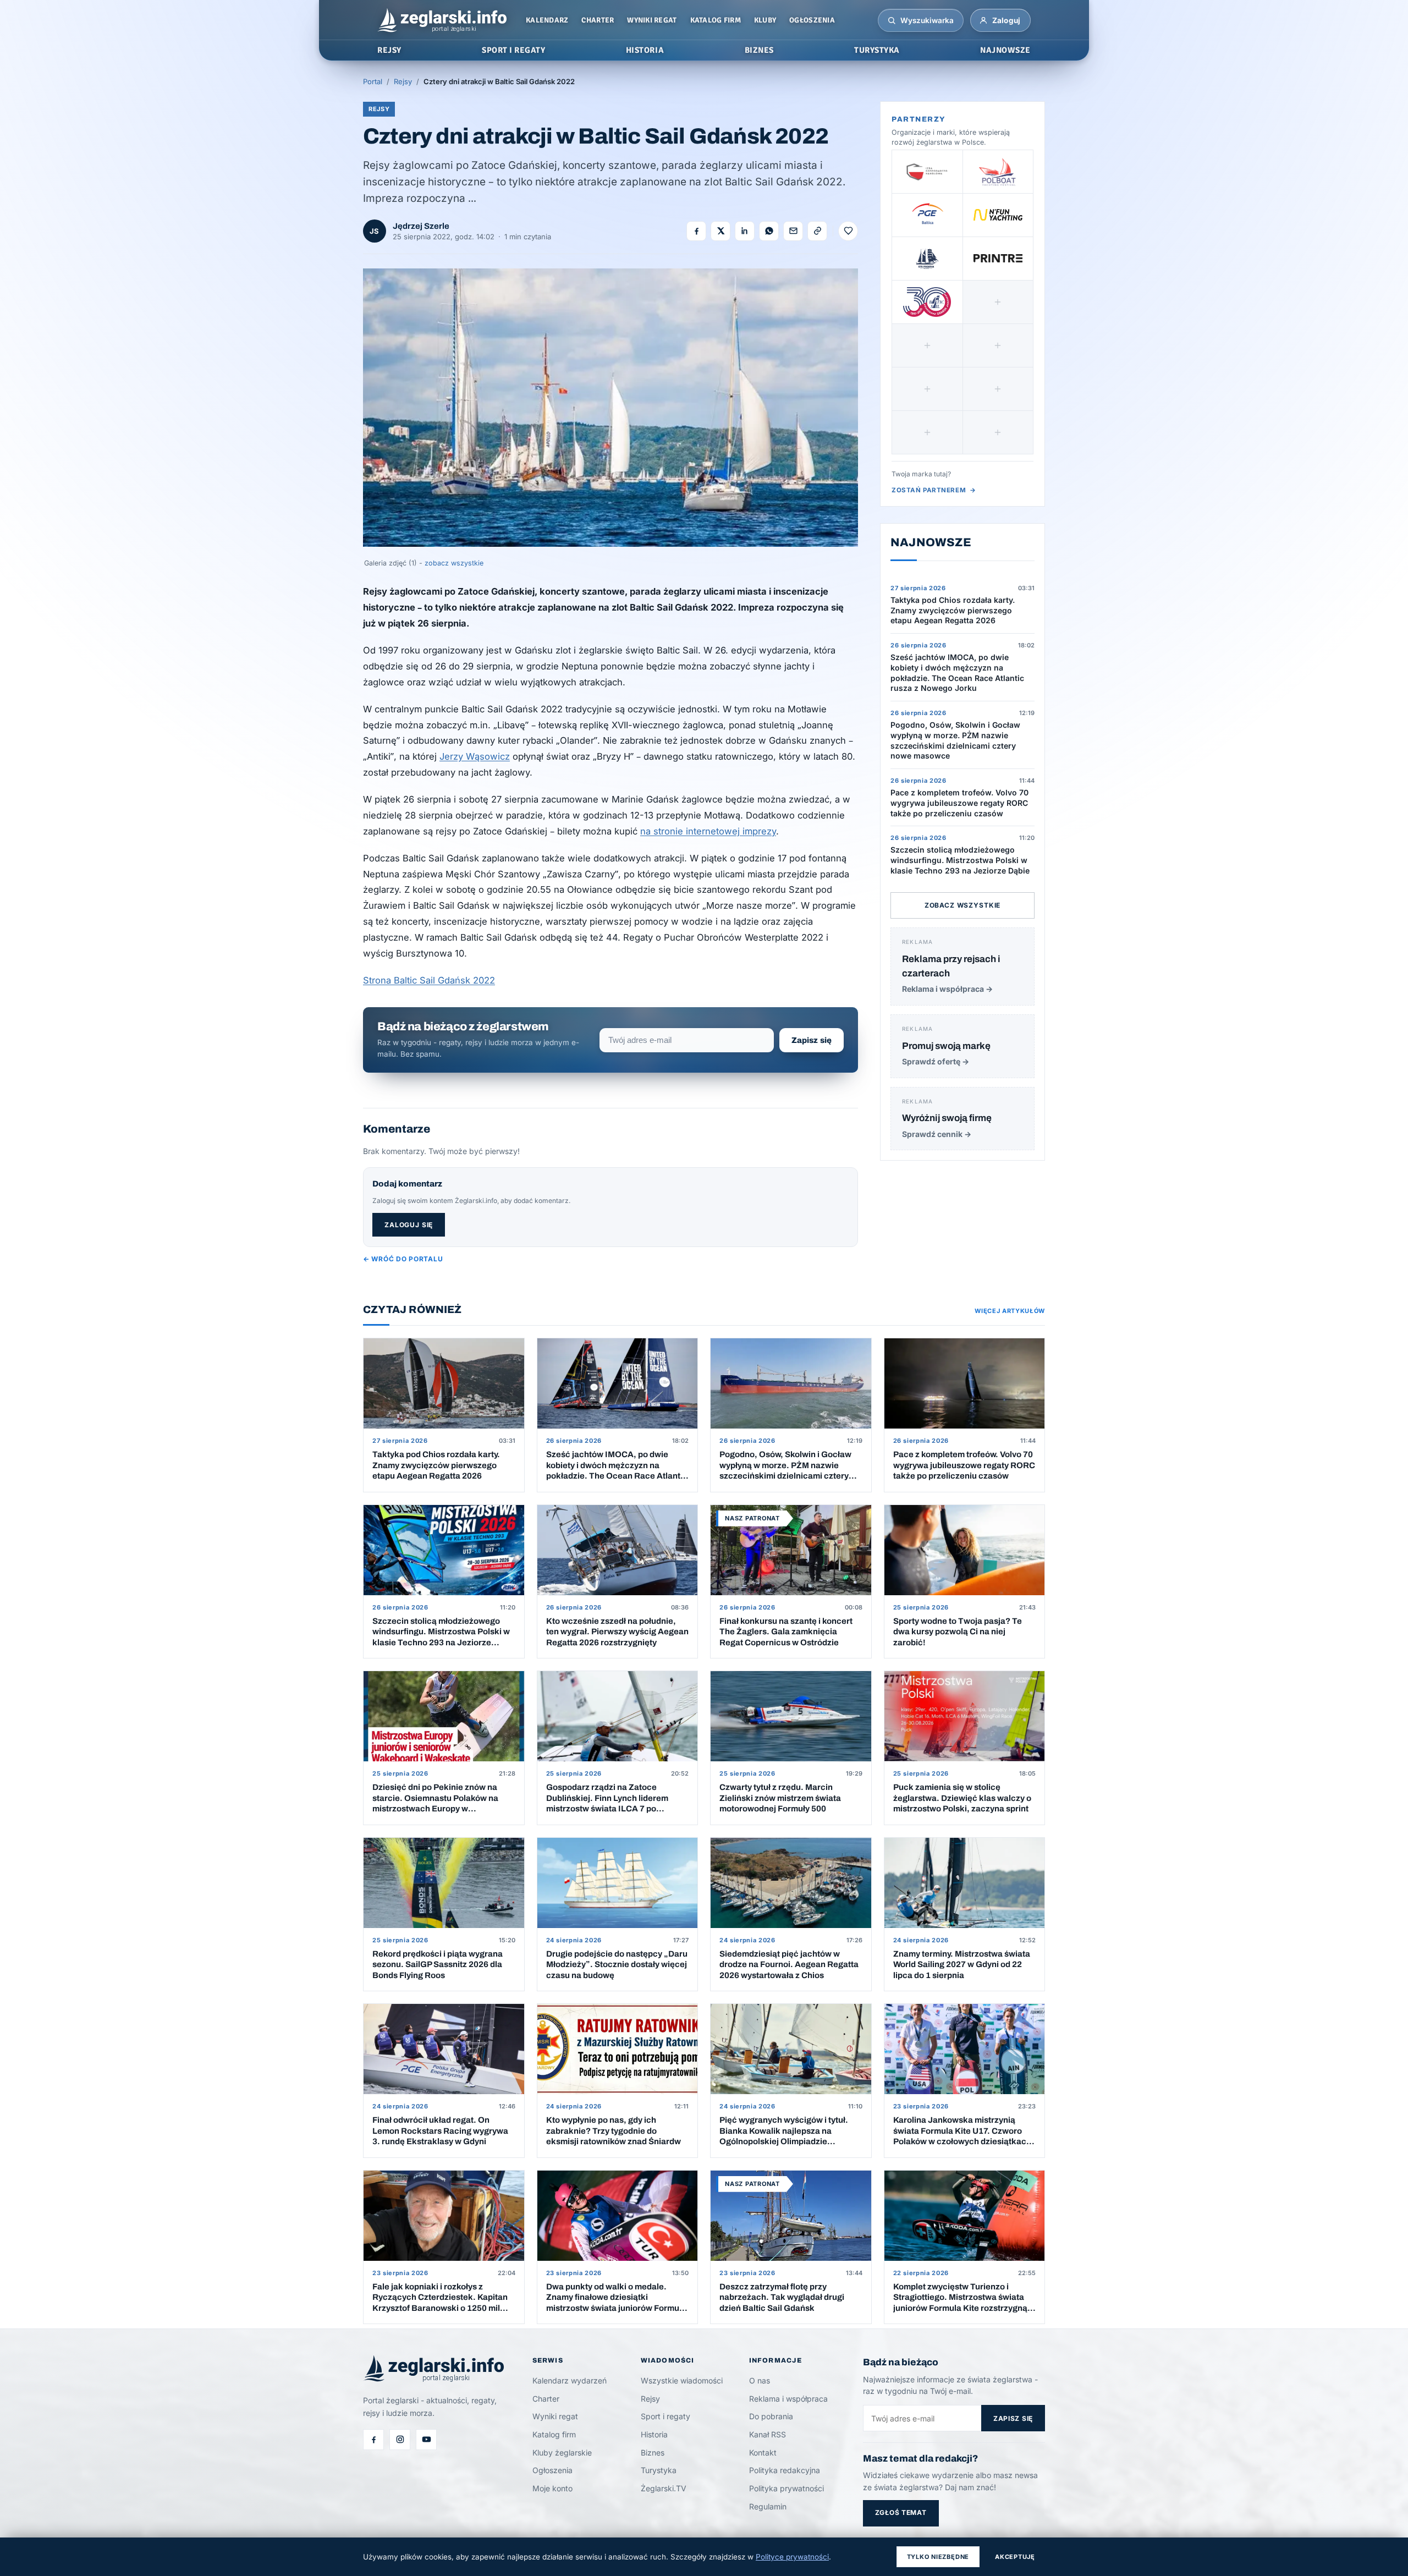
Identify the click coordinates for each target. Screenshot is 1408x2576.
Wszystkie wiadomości (682, 2380)
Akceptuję (1015, 2557)
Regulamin (768, 2506)
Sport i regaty (665, 2416)
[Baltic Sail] (927, 302)
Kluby (765, 20)
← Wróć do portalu (403, 1259)
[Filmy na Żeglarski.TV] (426, 2440)
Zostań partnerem (934, 490)
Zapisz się (812, 1040)
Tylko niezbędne (938, 2557)
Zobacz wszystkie (963, 905)
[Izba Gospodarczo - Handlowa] (927, 172)
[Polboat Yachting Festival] (998, 172)
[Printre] (998, 259)
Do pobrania (771, 2416)
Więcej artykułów (1010, 1311)
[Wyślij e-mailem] (793, 231)
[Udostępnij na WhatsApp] (769, 231)
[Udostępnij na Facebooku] (696, 231)
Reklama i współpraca (788, 2399)
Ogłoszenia (812, 20)
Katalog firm (716, 20)
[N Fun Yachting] (998, 215)
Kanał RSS (768, 2434)
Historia (654, 2434)
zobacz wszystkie (454, 563)
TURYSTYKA (877, 50)
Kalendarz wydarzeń (570, 2380)
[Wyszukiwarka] (892, 20)
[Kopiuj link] (817, 231)
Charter (598, 20)
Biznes (653, 2453)
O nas (760, 2380)
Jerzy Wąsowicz (475, 756)
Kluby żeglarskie (562, 2453)
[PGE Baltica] (927, 215)
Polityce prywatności (792, 2557)
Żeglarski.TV (664, 2488)
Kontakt (763, 2453)
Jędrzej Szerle (421, 226)
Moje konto (552, 2488)
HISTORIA (645, 50)
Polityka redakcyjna (785, 2470)
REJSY (389, 50)
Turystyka (659, 2470)
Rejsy (403, 81)
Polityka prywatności (787, 2488)
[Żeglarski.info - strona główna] (442, 20)
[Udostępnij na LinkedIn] (745, 231)
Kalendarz (547, 20)
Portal (373, 81)
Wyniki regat (652, 20)
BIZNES (759, 50)
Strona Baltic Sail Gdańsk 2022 (429, 980)
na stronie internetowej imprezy (708, 831)
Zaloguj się (409, 1225)
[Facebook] (373, 2440)
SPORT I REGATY (513, 50)
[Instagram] (400, 2440)
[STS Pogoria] (927, 259)
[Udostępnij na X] (721, 231)
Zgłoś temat (901, 2512)
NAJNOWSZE (1005, 50)
